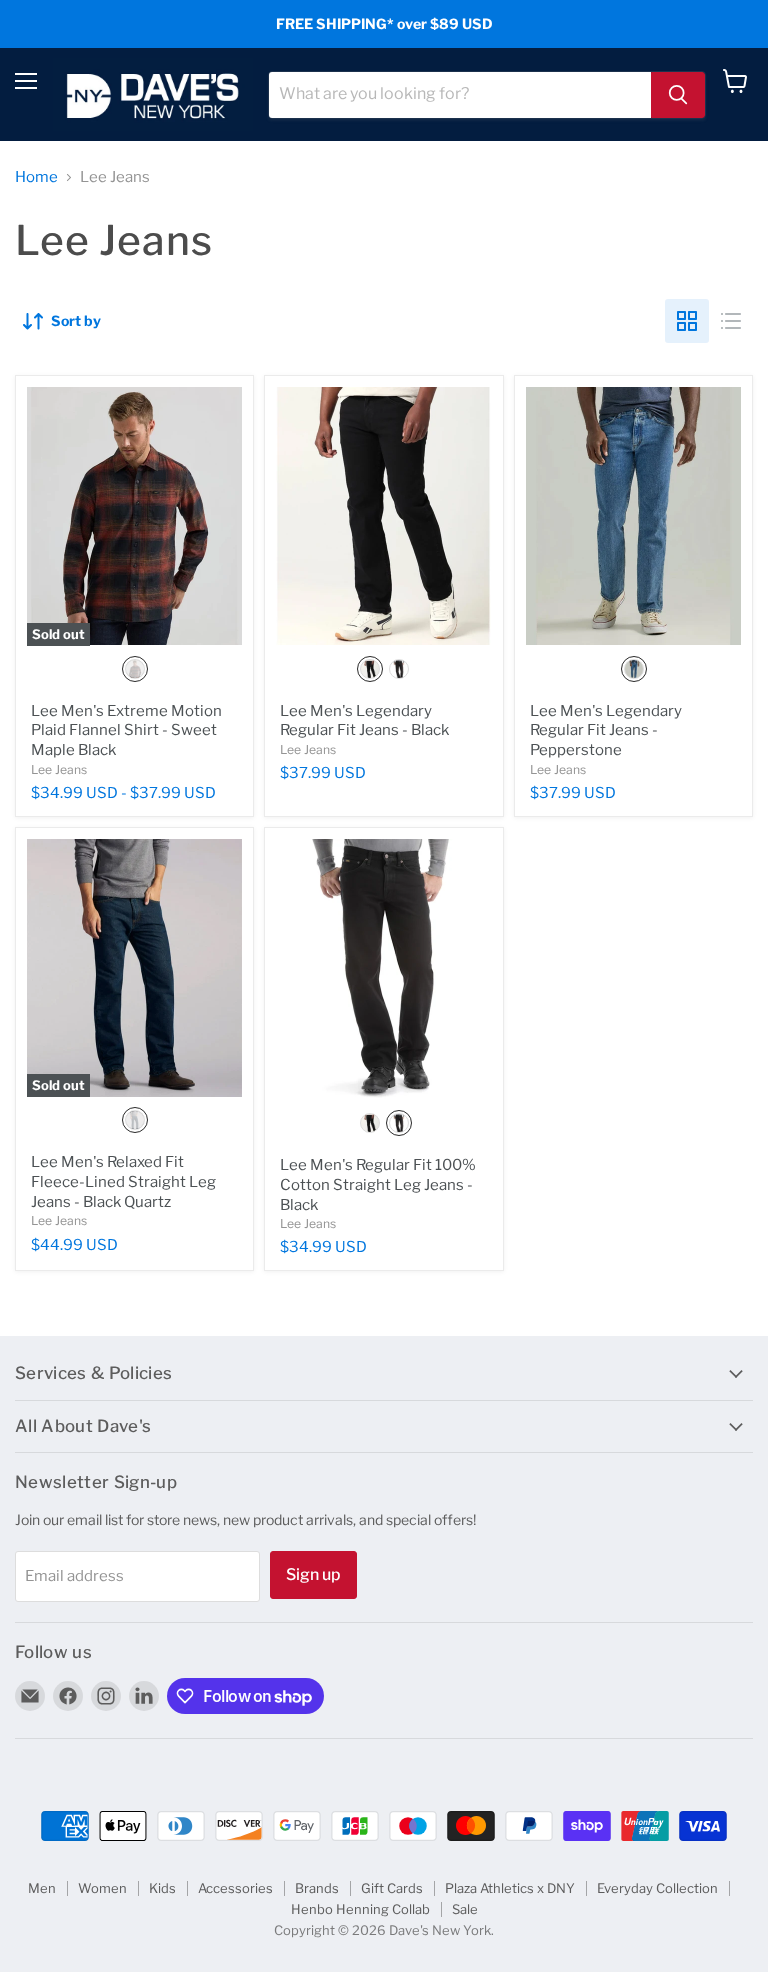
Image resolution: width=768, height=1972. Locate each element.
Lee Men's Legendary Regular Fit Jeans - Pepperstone (606, 730)
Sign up (313, 1574)
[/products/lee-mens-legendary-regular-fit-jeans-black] (383, 516)
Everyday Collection (657, 1888)
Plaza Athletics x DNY (510, 1888)
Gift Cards (392, 1888)
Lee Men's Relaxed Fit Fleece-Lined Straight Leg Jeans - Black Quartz (123, 1181)
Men (42, 1888)
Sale (465, 1909)
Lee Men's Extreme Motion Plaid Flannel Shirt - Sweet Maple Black (126, 730)
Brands (317, 1888)
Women (102, 1888)
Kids (162, 1888)
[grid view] (687, 321)
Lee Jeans (59, 769)
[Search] (678, 95)
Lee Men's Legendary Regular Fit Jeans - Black (364, 721)
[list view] (731, 321)
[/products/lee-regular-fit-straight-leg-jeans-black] (383, 969)
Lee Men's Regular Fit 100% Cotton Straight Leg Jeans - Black (378, 1184)
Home (36, 177)
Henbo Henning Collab (360, 1909)
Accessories (235, 1888)
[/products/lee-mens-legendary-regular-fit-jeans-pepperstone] (633, 516)
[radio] (135, 669)
